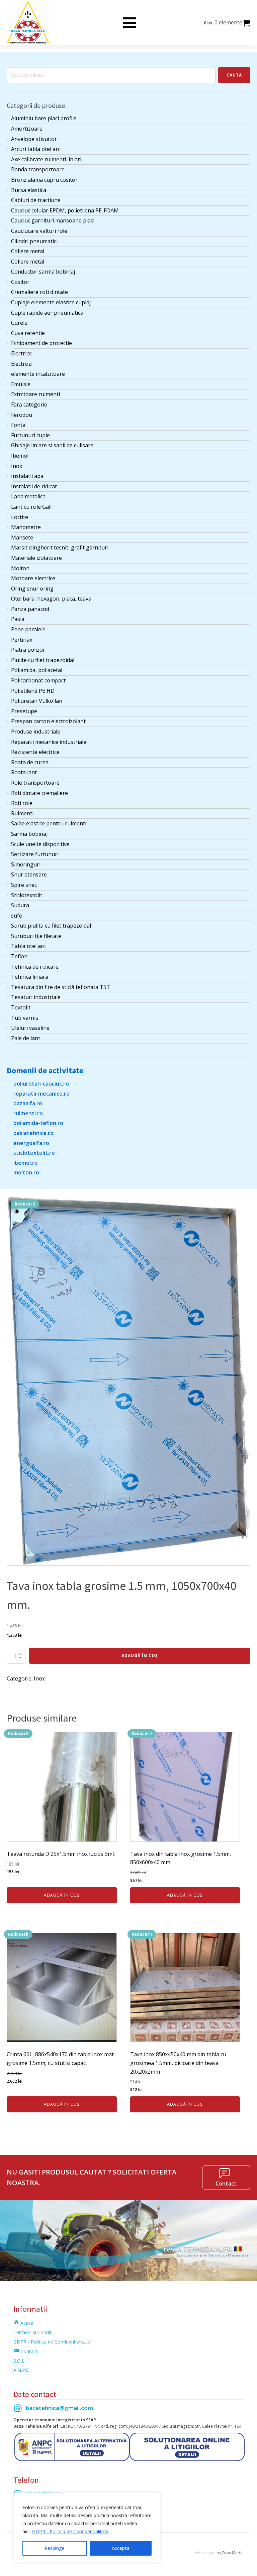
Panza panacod (30, 609)
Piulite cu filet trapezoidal (43, 660)
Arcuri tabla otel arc (36, 149)
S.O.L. (19, 2361)
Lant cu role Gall (31, 507)
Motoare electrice (33, 578)
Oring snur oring (32, 589)
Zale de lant (26, 1038)
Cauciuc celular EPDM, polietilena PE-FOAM (65, 210)
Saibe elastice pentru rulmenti (49, 823)
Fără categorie (29, 405)
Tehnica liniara (30, 977)
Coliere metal (28, 251)
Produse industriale (36, 732)
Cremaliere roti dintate (39, 292)
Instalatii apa (27, 476)
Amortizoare (27, 129)
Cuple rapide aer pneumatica (47, 313)
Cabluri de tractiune (36, 200)
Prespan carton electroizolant (48, 721)
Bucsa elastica (29, 190)
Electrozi (22, 364)
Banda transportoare (38, 169)
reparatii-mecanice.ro (41, 1094)
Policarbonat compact (38, 680)
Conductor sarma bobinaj (43, 272)
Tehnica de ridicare (35, 967)
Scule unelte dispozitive (40, 844)
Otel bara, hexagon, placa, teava (51, 599)
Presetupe (24, 711)
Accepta (121, 2548)
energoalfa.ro (31, 1143)
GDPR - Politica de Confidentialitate (70, 2531)
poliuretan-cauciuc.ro (41, 1084)
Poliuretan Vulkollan (37, 701)
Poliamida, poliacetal (37, 670)
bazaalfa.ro (28, 1103)
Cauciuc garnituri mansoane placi (53, 220)
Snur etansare (29, 874)
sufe (17, 916)
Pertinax (22, 640)
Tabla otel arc (28, 946)
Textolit (21, 1007)
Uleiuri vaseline (30, 1028)
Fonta (18, 425)
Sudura (20, 905)
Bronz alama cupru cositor (44, 180)
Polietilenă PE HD (33, 691)
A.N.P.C (21, 2370)
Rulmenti (22, 813)
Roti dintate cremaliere (39, 793)
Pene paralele (28, 629)
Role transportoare (35, 783)
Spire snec (24, 885)
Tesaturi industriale (36, 997)
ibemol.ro (26, 1163)
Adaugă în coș (140, 1656)
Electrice (21, 353)
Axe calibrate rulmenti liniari (46, 159)
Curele (19, 323)
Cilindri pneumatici (34, 241)
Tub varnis (25, 1018)
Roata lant (24, 772)
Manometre (26, 527)
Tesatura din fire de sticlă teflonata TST (61, 987)
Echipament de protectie (41, 343)
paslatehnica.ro (33, 1133)
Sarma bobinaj (29, 834)
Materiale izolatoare (36, 558)
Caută (234, 75)
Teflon (19, 956)
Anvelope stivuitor (34, 139)
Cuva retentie (28, 333)
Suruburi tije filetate (36, 936)
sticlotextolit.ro (34, 1153)
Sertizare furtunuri (35, 854)
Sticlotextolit (27, 895)
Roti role (22, 803)
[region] (87, 2528)
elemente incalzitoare (38, 374)
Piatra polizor (28, 650)
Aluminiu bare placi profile (44, 118)
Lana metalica (28, 496)
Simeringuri (26, 864)
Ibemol (20, 456)
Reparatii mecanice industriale (49, 742)
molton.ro (26, 1172)
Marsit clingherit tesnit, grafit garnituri (60, 547)
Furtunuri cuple (30, 435)
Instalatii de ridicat (34, 486)
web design (205, 2553)
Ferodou (22, 415)
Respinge (55, 2548)
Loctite (20, 517)
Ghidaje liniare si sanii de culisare (52, 445)
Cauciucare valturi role (39, 231)
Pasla (18, 619)
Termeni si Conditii (33, 2332)
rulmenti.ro (28, 1113)
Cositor (20, 282)
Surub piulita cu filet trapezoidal (51, 926)
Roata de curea (30, 762)
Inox (17, 466)
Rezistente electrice (35, 752)
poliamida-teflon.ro (38, 1123)
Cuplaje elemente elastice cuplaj (51, 302)
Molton (20, 568)
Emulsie (21, 384)
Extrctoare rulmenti (35, 394)
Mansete (22, 537)
